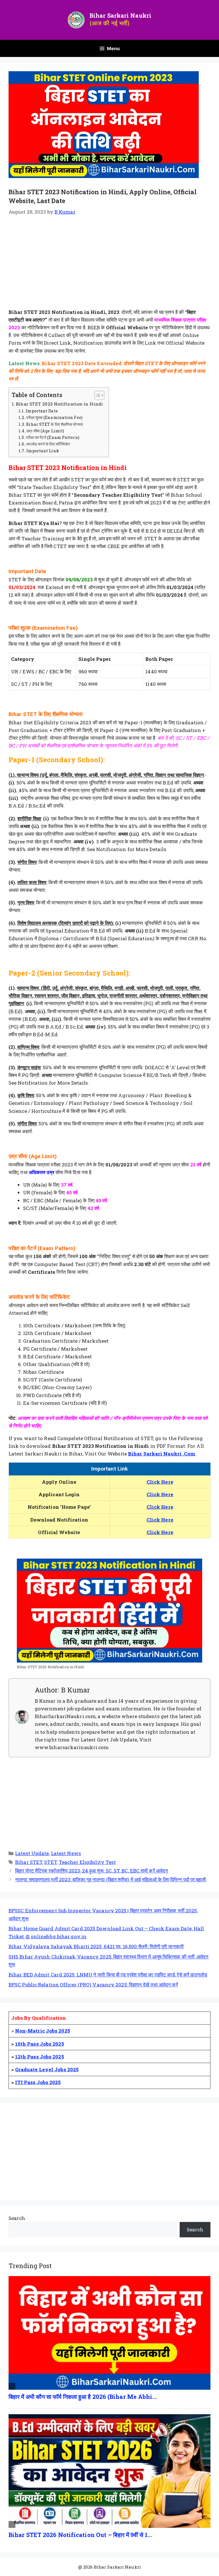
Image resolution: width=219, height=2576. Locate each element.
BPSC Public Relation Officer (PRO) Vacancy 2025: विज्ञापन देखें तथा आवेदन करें (93, 1985)
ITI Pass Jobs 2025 (38, 2082)
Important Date (42, 411)
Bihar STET (29, 1862)
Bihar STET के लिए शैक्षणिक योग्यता (54, 424)
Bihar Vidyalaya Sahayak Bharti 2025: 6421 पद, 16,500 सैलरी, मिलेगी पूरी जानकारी (96, 1946)
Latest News (66, 1853)
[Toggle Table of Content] (97, 395)
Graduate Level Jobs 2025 (47, 2069)
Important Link (42, 451)
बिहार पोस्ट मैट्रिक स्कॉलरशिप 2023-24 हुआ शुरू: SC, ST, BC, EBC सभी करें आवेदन (92, 1871)
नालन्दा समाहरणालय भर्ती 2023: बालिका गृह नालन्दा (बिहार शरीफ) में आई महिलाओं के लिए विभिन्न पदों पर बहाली (110, 1879)
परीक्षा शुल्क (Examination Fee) (54, 418)
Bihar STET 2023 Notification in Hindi (59, 404)
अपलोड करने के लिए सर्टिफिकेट (48, 444)
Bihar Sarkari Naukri (120, 15)
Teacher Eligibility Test (87, 1862)
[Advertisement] (109, 266)
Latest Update (32, 1853)
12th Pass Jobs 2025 (40, 2057)
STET (50, 1862)
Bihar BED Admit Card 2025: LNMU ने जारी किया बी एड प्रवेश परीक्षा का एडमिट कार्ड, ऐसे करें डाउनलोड (108, 1975)
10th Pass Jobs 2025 (40, 2044)
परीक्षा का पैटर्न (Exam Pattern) (52, 437)
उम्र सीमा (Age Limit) (45, 431)
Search (17, 2218)
